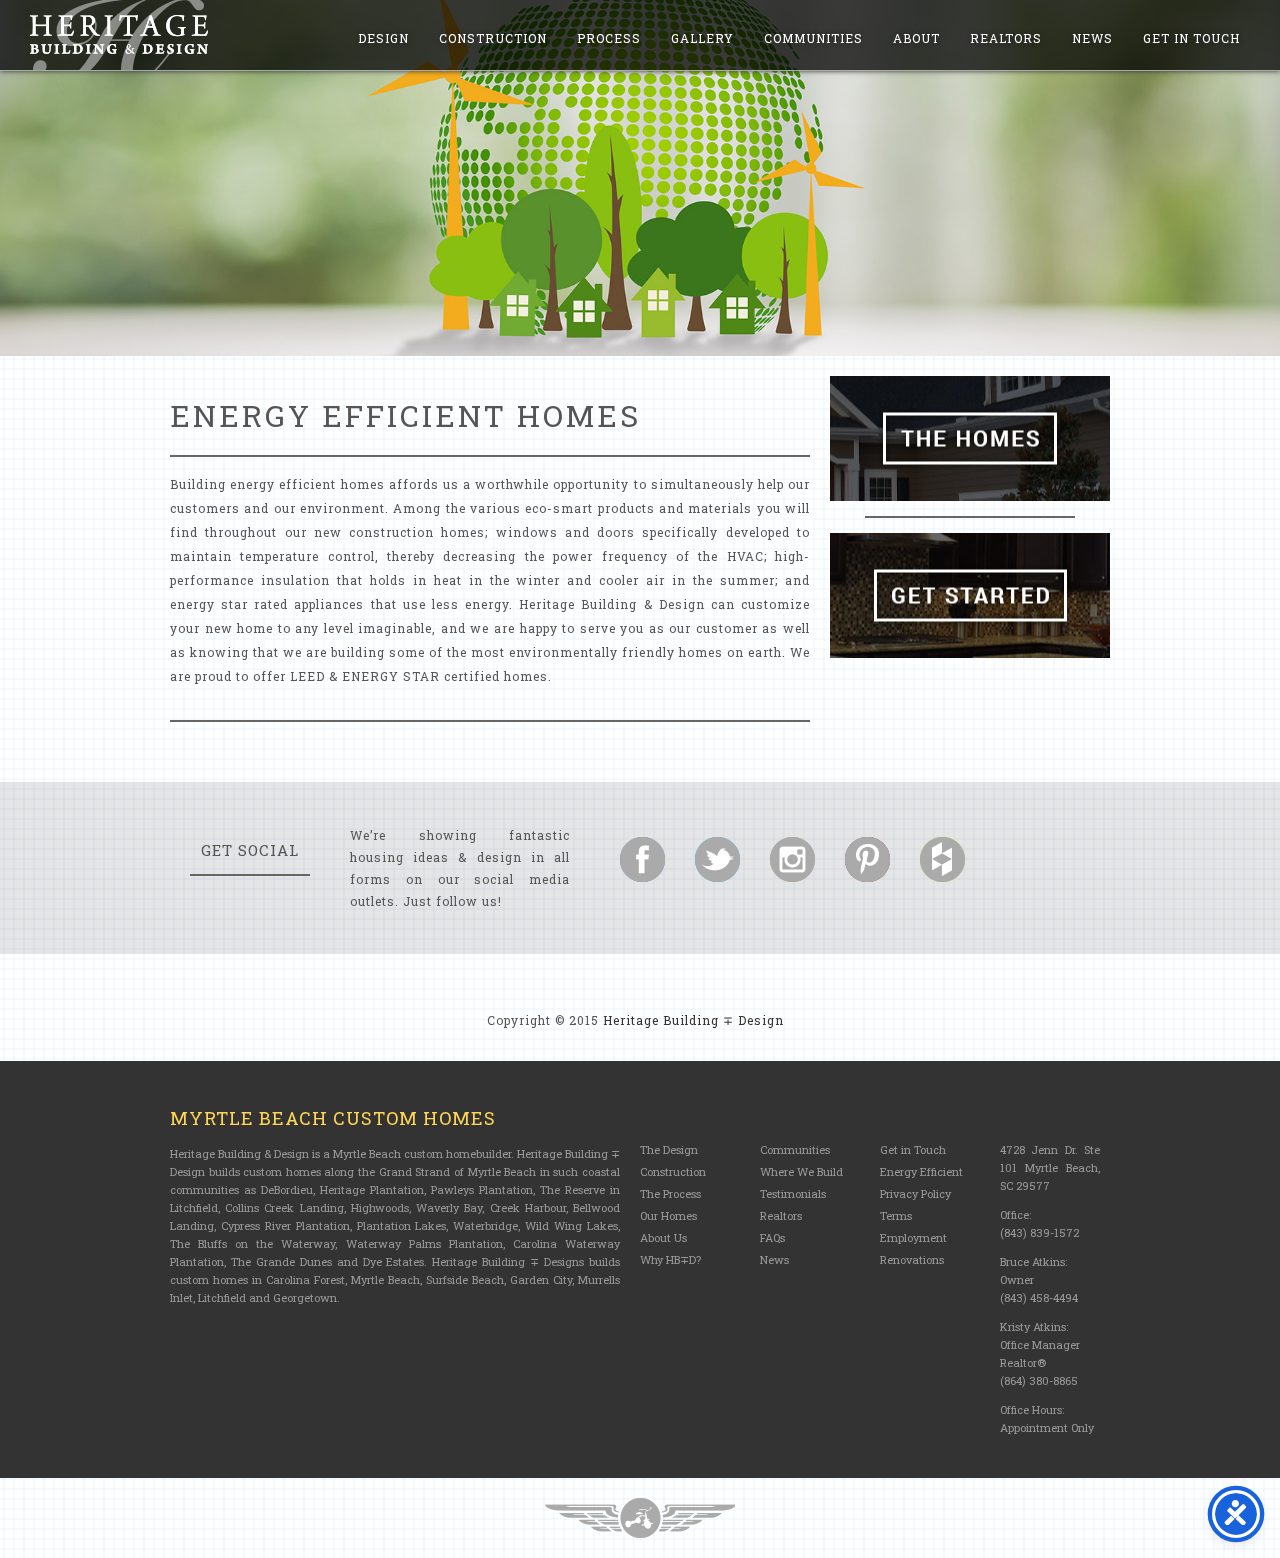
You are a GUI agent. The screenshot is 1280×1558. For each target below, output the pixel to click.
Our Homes (668, 1215)
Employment (913, 1237)
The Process (670, 1193)
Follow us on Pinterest (867, 859)
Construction (493, 38)
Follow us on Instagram (792, 859)
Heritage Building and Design (119, 35)
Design (383, 38)
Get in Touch (1191, 38)
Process (609, 38)
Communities (813, 38)
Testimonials (793, 1193)
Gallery (702, 38)
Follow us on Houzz (942, 859)
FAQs (772, 1237)
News (1092, 38)
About (916, 38)
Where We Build (801, 1171)
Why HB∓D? (670, 1259)
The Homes (970, 438)
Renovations (912, 1259)
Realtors (1006, 38)
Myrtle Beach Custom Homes (333, 1118)
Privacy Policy (915, 1193)
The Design (669, 1149)
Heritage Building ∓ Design (693, 1020)
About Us (663, 1237)
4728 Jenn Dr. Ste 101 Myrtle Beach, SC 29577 (1050, 1167)
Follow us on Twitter (717, 859)
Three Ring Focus (640, 1518)
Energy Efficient (921, 1171)
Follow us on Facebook (642, 859)
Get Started (970, 595)
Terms (896, 1215)
